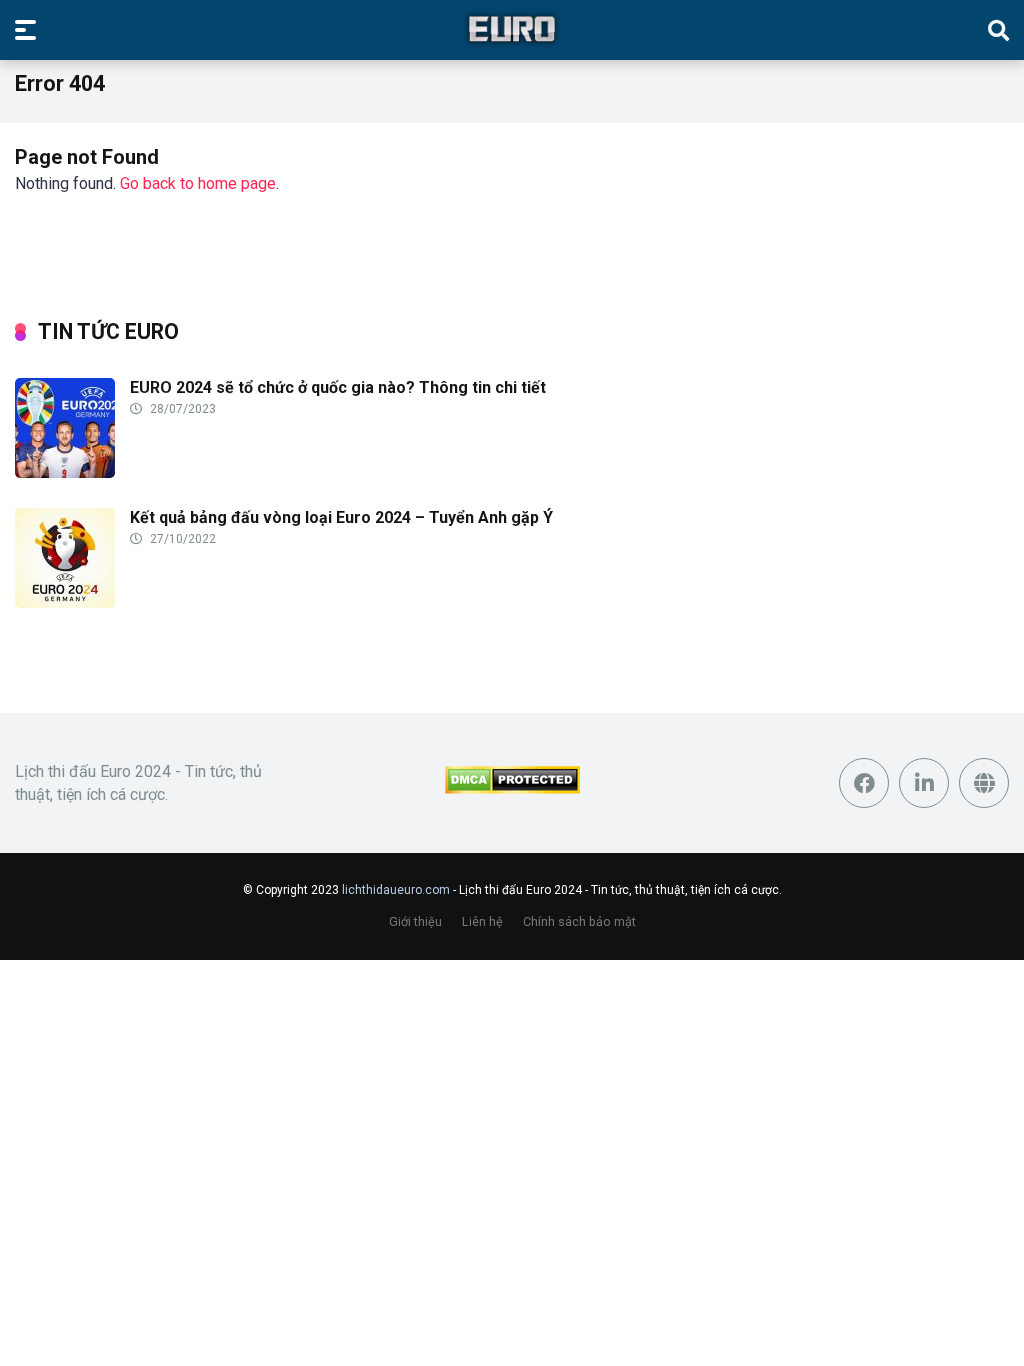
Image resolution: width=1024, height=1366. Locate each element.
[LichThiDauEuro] (512, 29)
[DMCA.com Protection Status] (512, 788)
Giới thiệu (415, 921)
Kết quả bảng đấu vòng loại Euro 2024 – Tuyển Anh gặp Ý (341, 517)
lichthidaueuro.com (396, 890)
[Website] (984, 783)
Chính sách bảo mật (579, 921)
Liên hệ (482, 921)
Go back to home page (198, 183)
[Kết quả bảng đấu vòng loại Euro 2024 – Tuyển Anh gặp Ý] (65, 602)
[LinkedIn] (924, 783)
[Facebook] (864, 783)
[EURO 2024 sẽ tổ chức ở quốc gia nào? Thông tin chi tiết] (65, 472)
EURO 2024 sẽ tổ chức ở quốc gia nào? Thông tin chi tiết (338, 387)
